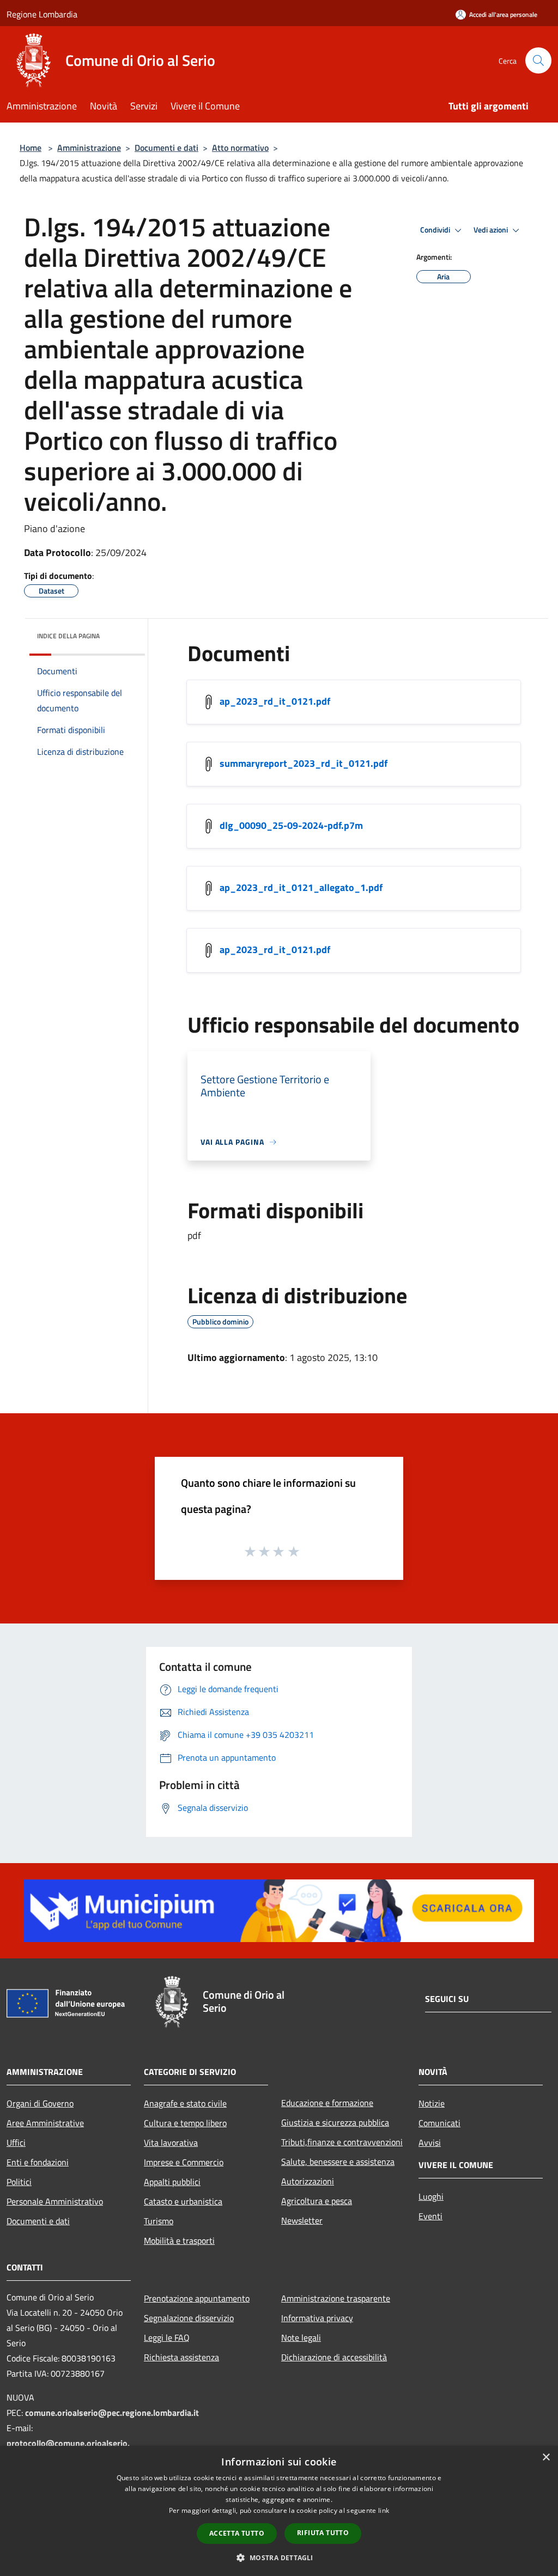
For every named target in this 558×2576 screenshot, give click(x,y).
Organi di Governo (40, 2103)
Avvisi (430, 2142)
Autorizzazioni (308, 2181)
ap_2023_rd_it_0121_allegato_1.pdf (301, 887)
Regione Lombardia (42, 14)
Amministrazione (89, 148)
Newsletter (302, 2220)
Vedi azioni (492, 230)
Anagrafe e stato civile (185, 2103)
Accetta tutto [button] (237, 2533)
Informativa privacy (317, 2318)
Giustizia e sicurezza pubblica (335, 2122)
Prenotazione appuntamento (197, 2298)
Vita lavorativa (171, 2142)
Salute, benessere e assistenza (338, 2162)
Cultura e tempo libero (185, 2123)
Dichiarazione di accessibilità (334, 2357)
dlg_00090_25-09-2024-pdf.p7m (291, 825)
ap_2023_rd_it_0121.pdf (275, 701)
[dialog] (279, 2511)
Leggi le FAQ (167, 2337)
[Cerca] (538, 60)
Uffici (16, 2142)
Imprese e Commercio (184, 2162)
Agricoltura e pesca (317, 2201)
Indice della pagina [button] (68, 636)
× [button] (546, 2458)
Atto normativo (240, 148)
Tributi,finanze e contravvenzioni (342, 2142)
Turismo (159, 2221)
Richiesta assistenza (181, 2357)
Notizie (432, 2103)
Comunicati (439, 2123)
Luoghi (431, 2196)
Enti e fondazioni (38, 2162)
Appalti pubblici (172, 2182)
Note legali (301, 2337)
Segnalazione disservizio (189, 2318)
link (384, 2510)
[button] (279, 2557)
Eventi (430, 2216)
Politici (19, 2182)
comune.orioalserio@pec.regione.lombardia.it (112, 2413)
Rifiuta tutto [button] (323, 2533)
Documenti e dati (166, 148)
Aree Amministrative (45, 2123)
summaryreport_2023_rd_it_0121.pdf (304, 763)
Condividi (436, 230)
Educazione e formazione (327, 2103)
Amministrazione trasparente (336, 2298)
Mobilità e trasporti (179, 2241)
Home (31, 148)
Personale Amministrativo (55, 2201)
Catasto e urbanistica (183, 2201)
